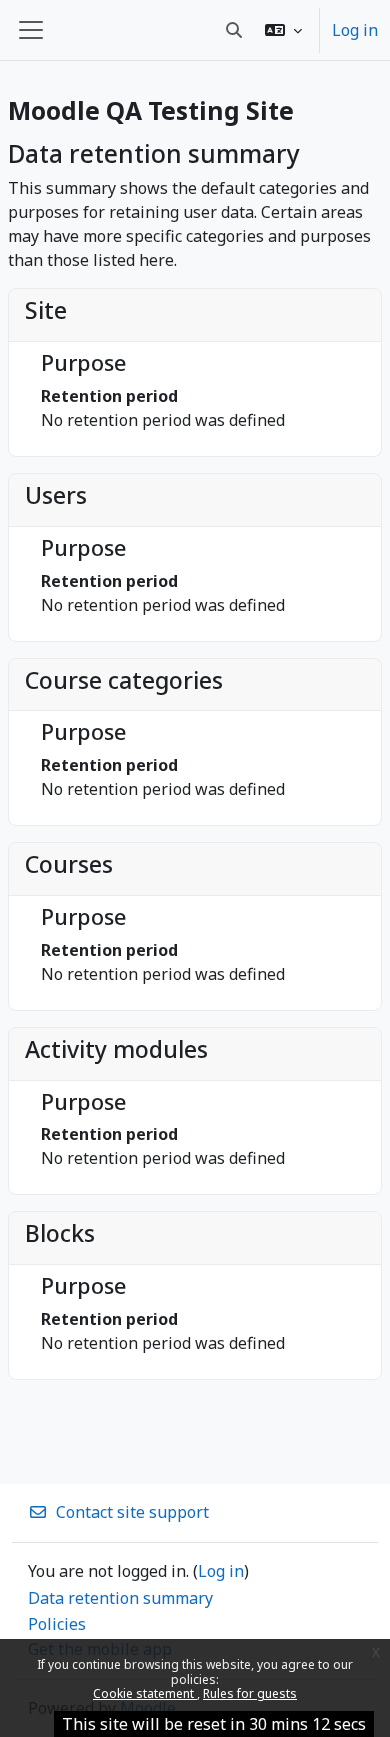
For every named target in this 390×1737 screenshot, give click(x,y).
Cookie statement (145, 1693)
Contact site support (132, 1512)
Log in (355, 30)
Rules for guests (250, 1693)
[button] (283, 30)
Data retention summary (120, 1598)
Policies (57, 1624)
